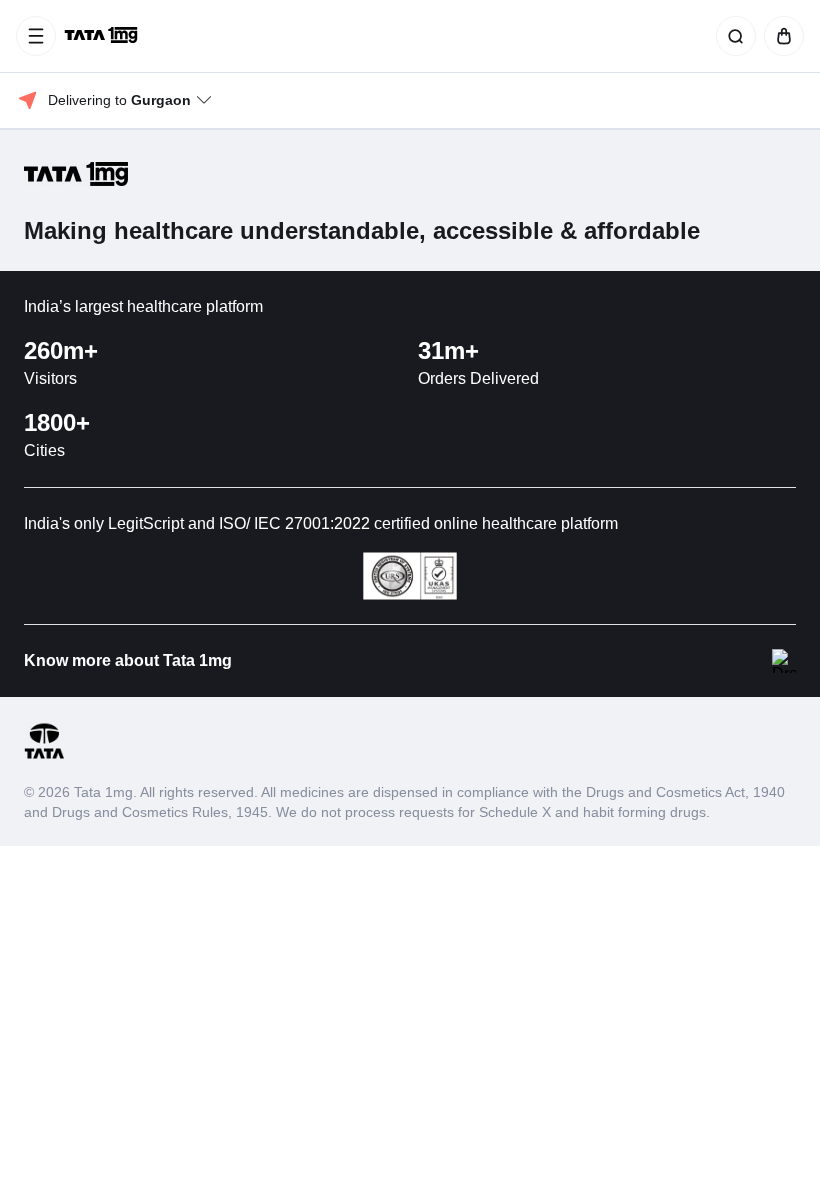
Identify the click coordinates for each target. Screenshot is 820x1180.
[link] (103, 36)
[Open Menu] (36, 36)
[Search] (732, 36)
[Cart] (780, 36)
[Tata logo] (44, 755)
